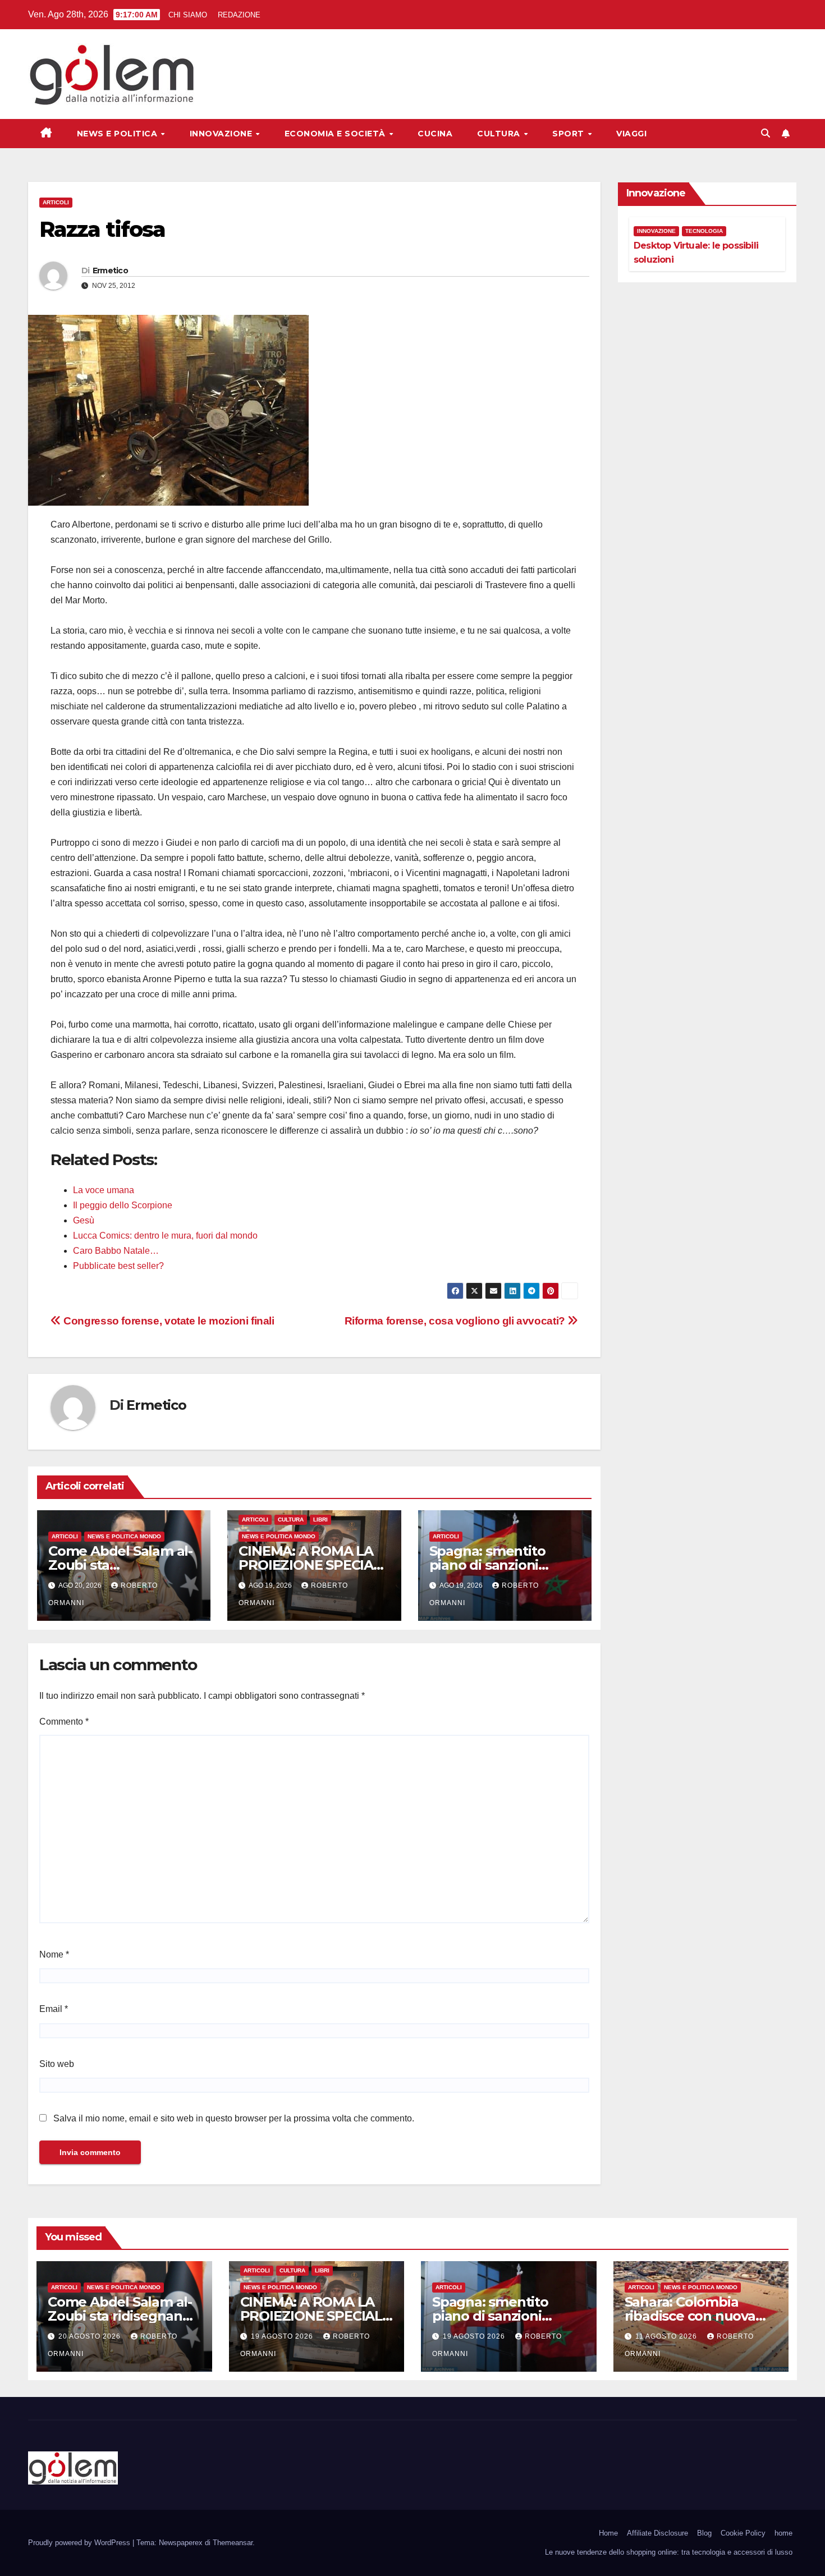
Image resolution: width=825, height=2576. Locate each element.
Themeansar (233, 2543)
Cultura (500, 134)
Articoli (56, 202)
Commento (64, 1722)
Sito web (57, 2064)
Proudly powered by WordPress (80, 2543)
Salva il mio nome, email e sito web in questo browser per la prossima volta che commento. (234, 2118)
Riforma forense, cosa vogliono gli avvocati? (456, 1321)
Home (608, 2533)
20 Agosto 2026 (91, 2336)
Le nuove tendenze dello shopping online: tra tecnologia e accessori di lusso (669, 2552)
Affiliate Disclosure (657, 2533)
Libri (320, 1520)
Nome (54, 1954)
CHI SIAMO (188, 15)
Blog (704, 2533)
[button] (766, 133)
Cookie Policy (743, 2533)
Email (54, 2009)
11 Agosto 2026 (667, 2336)
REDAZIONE (239, 15)
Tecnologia (704, 231)
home (783, 2533)
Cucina (435, 134)
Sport (569, 134)
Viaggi (631, 134)
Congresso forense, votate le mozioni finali (168, 1321)
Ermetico (110, 271)
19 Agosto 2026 (283, 2336)
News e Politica (118, 134)
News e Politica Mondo (124, 1536)
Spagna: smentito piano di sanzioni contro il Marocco (487, 1565)
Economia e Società (336, 134)
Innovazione (222, 134)
